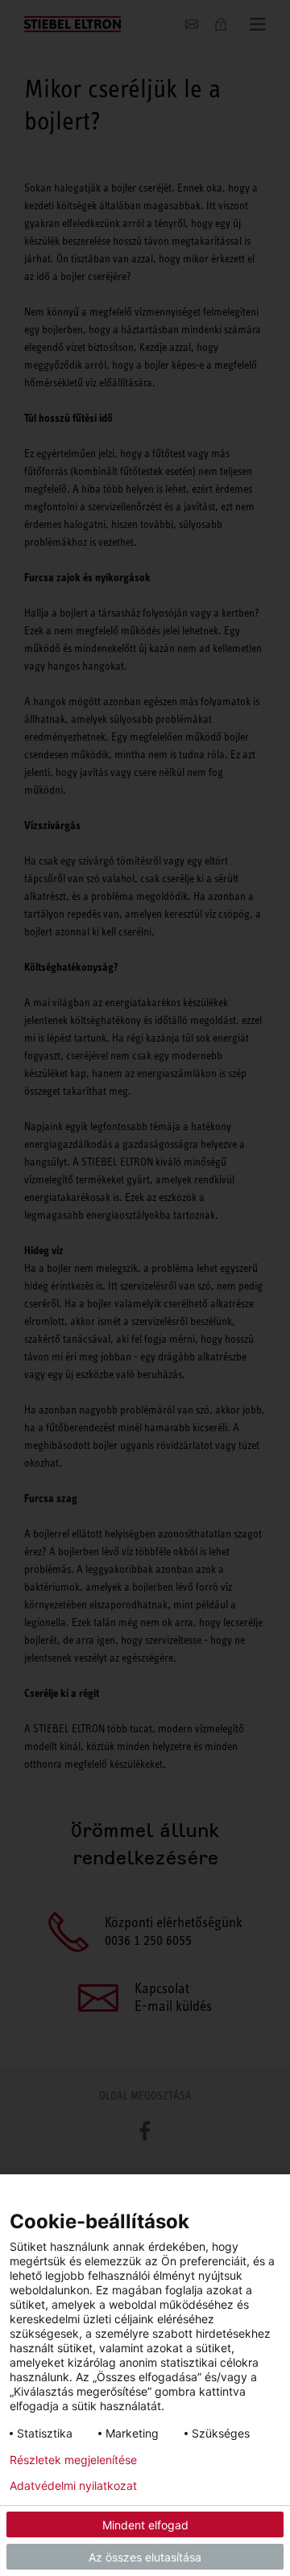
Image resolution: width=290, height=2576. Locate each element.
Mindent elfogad (145, 2525)
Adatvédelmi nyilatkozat (73, 2486)
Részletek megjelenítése (73, 2460)
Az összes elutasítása (145, 2557)
